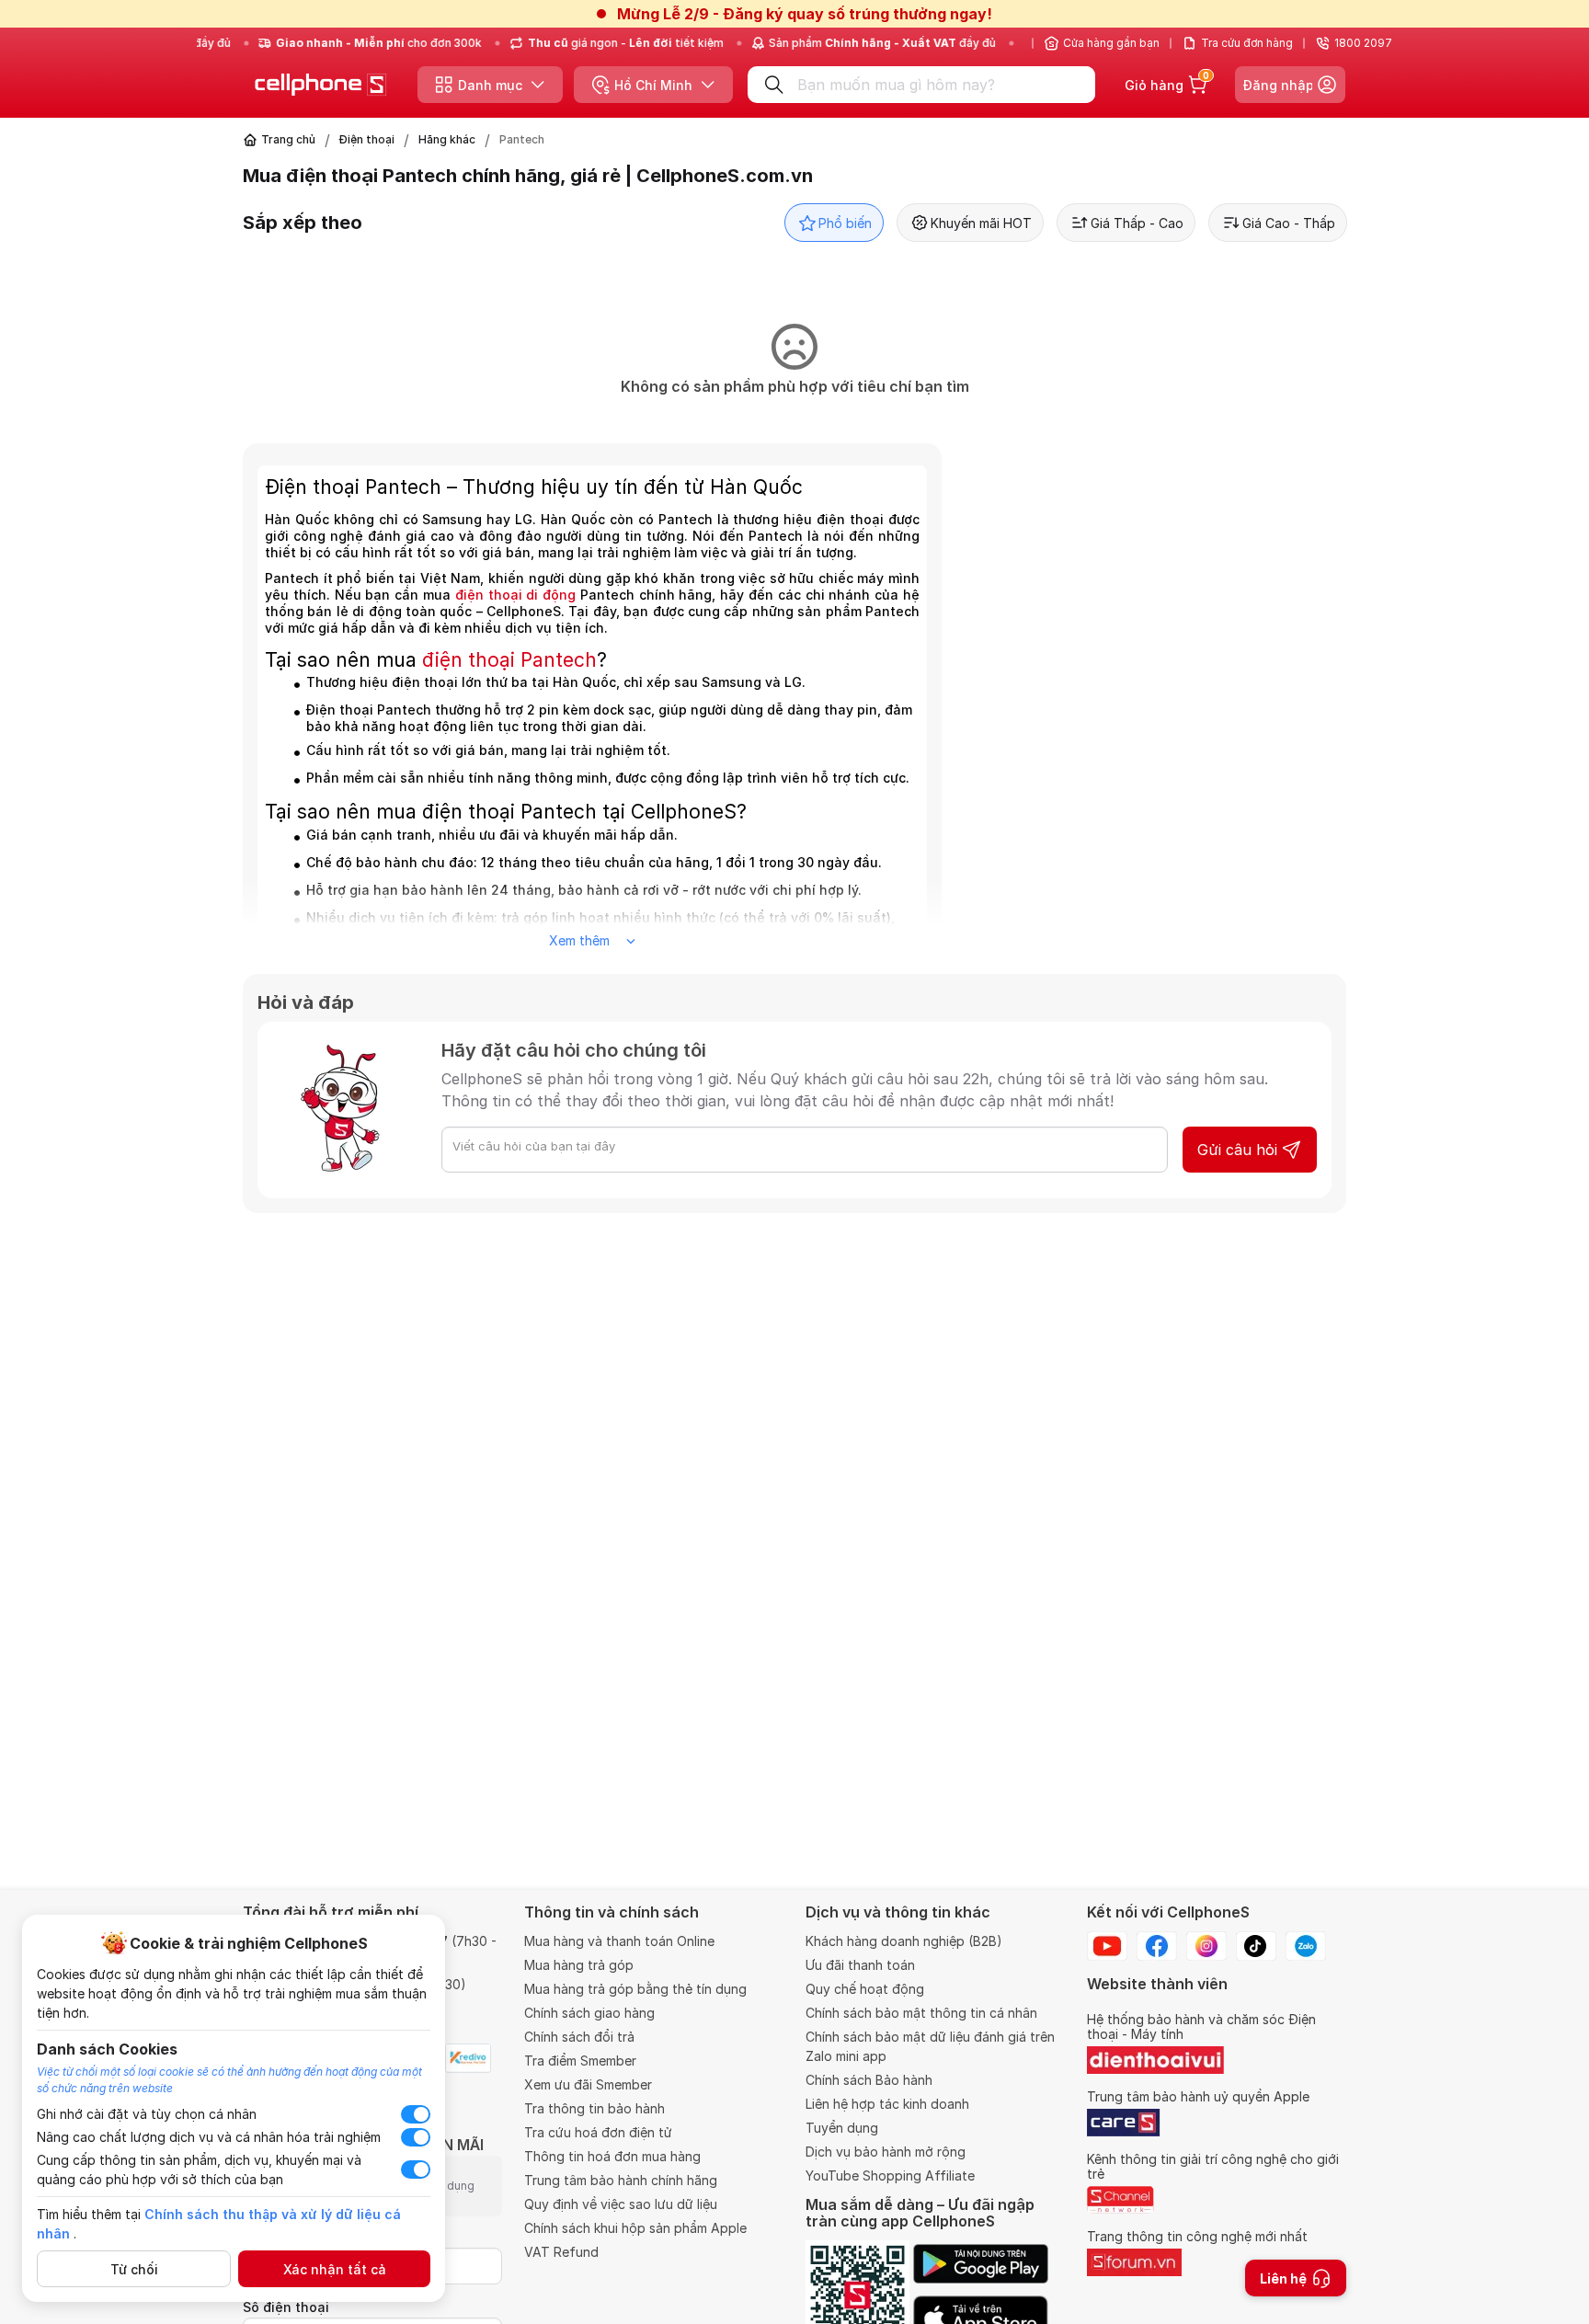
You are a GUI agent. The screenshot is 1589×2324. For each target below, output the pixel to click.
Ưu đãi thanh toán (860, 1965)
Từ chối (134, 2269)
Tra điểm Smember (580, 2061)
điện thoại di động (515, 595)
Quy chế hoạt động (865, 1989)
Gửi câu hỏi (1237, 1150)
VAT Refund (561, 2252)
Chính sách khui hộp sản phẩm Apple (635, 2228)
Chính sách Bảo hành (869, 2080)
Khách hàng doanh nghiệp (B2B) (904, 1941)
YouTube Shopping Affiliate (890, 2175)
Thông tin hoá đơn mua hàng (612, 2156)
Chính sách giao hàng (589, 2013)
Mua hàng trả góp (579, 1965)
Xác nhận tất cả (335, 2269)
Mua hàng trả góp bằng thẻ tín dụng (635, 1989)
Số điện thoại (286, 2307)
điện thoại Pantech (509, 660)
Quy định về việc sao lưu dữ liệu (621, 2204)
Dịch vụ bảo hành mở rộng (886, 2152)
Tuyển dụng (842, 2128)
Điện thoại (367, 139)
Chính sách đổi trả (579, 2037)
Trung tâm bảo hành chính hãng (621, 2180)
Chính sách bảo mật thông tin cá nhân (921, 2013)
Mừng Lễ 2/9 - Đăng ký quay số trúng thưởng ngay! (805, 14)
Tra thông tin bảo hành (594, 2108)
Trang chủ (288, 139)
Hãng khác (447, 139)
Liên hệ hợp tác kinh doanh (887, 2104)
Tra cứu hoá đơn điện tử (598, 2132)
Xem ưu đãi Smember (588, 2084)
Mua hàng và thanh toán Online (619, 1941)
